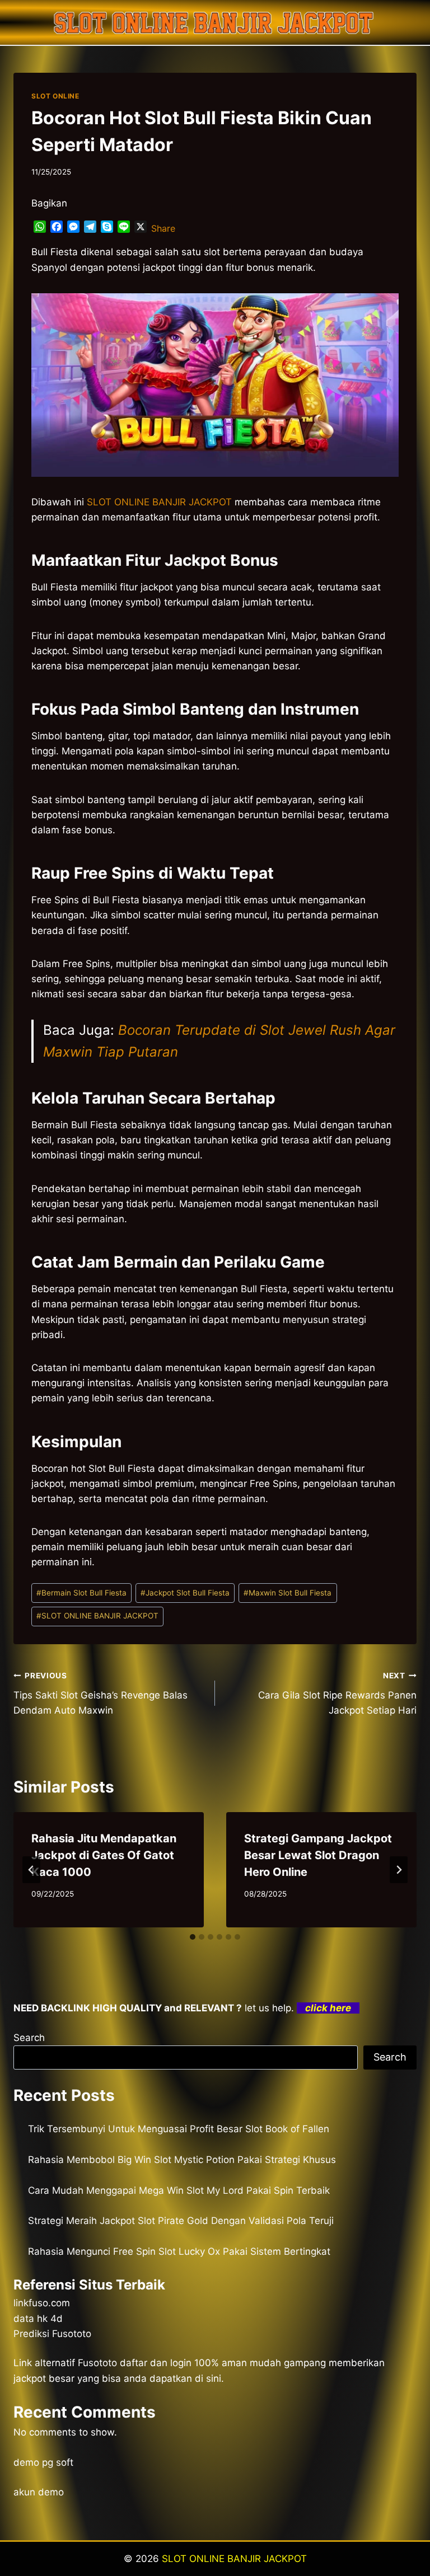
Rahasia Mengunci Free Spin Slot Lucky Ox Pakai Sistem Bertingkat (179, 2251)
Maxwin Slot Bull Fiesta (288, 1593)
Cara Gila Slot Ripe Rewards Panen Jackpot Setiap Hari (337, 1693)
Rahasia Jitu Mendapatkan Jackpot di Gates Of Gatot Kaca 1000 (104, 1855)
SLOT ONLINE (55, 96)
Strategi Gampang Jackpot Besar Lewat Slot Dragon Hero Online (318, 1855)
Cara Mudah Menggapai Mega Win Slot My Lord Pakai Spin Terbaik (179, 2190)
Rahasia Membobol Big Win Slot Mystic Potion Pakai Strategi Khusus (182, 2160)
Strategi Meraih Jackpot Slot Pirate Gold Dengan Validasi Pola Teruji (181, 2221)
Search (29, 2038)
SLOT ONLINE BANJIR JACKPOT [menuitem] (159, 502)
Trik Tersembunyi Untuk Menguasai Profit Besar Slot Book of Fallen (179, 2129)
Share (163, 228)
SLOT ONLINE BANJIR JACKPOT (97, 1616)
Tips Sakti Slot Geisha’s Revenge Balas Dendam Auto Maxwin (101, 1693)
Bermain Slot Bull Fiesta (81, 1593)
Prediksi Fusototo (52, 2334)
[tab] (193, 1937)
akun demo (39, 2492)
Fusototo (97, 2363)
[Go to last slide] (31, 1870)
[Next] (399, 1870)
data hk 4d (38, 2319)
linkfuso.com (42, 2303)
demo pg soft (43, 2462)
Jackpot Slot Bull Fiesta (185, 1593)
